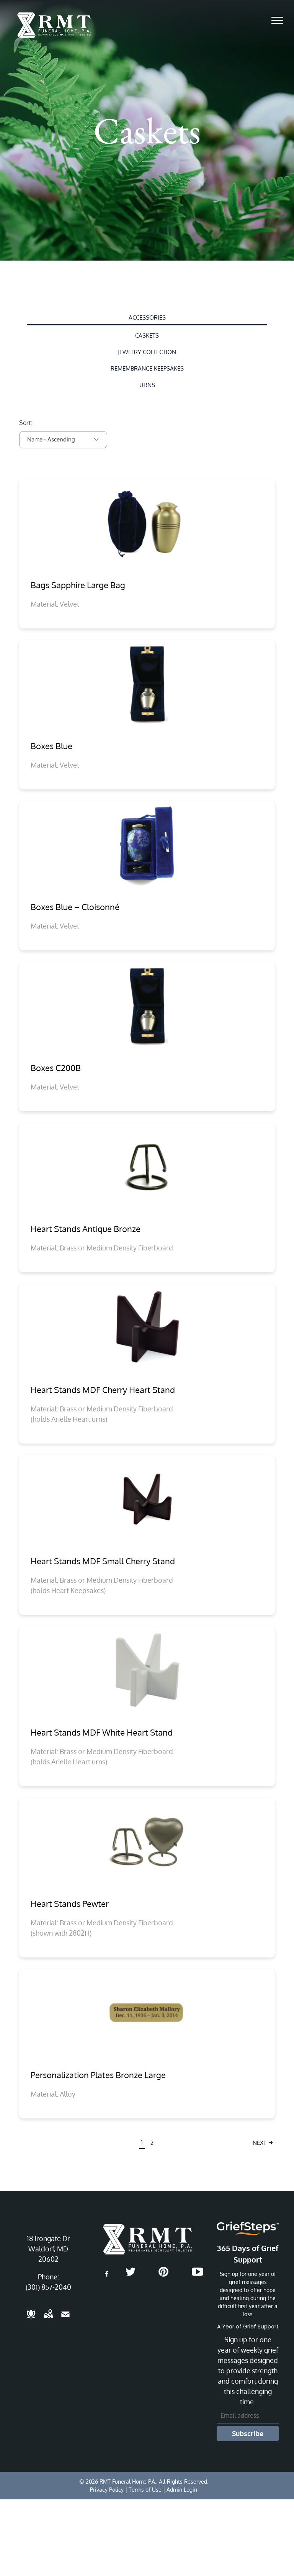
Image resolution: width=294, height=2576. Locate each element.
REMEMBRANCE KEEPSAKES (147, 368)
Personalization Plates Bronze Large (98, 2075)
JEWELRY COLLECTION (147, 352)
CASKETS (147, 336)
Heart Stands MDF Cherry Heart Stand (103, 1390)
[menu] (277, 20)
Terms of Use (145, 2490)
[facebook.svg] (107, 2279)
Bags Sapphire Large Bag (78, 585)
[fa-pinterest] (163, 2275)
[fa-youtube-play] (198, 2275)
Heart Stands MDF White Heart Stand (102, 1732)
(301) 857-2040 (48, 2287)
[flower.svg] (31, 2319)
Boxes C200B (56, 1068)
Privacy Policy (107, 2490)
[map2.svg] (48, 2319)
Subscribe (248, 2433)
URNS (147, 385)
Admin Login (182, 2490)
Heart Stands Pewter (70, 1903)
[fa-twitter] (131, 2275)
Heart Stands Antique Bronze (86, 1229)
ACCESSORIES (147, 317)
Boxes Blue (51, 746)
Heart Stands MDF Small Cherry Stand (103, 1561)
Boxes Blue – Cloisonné (75, 907)
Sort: (26, 423)
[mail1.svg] (65, 2319)
